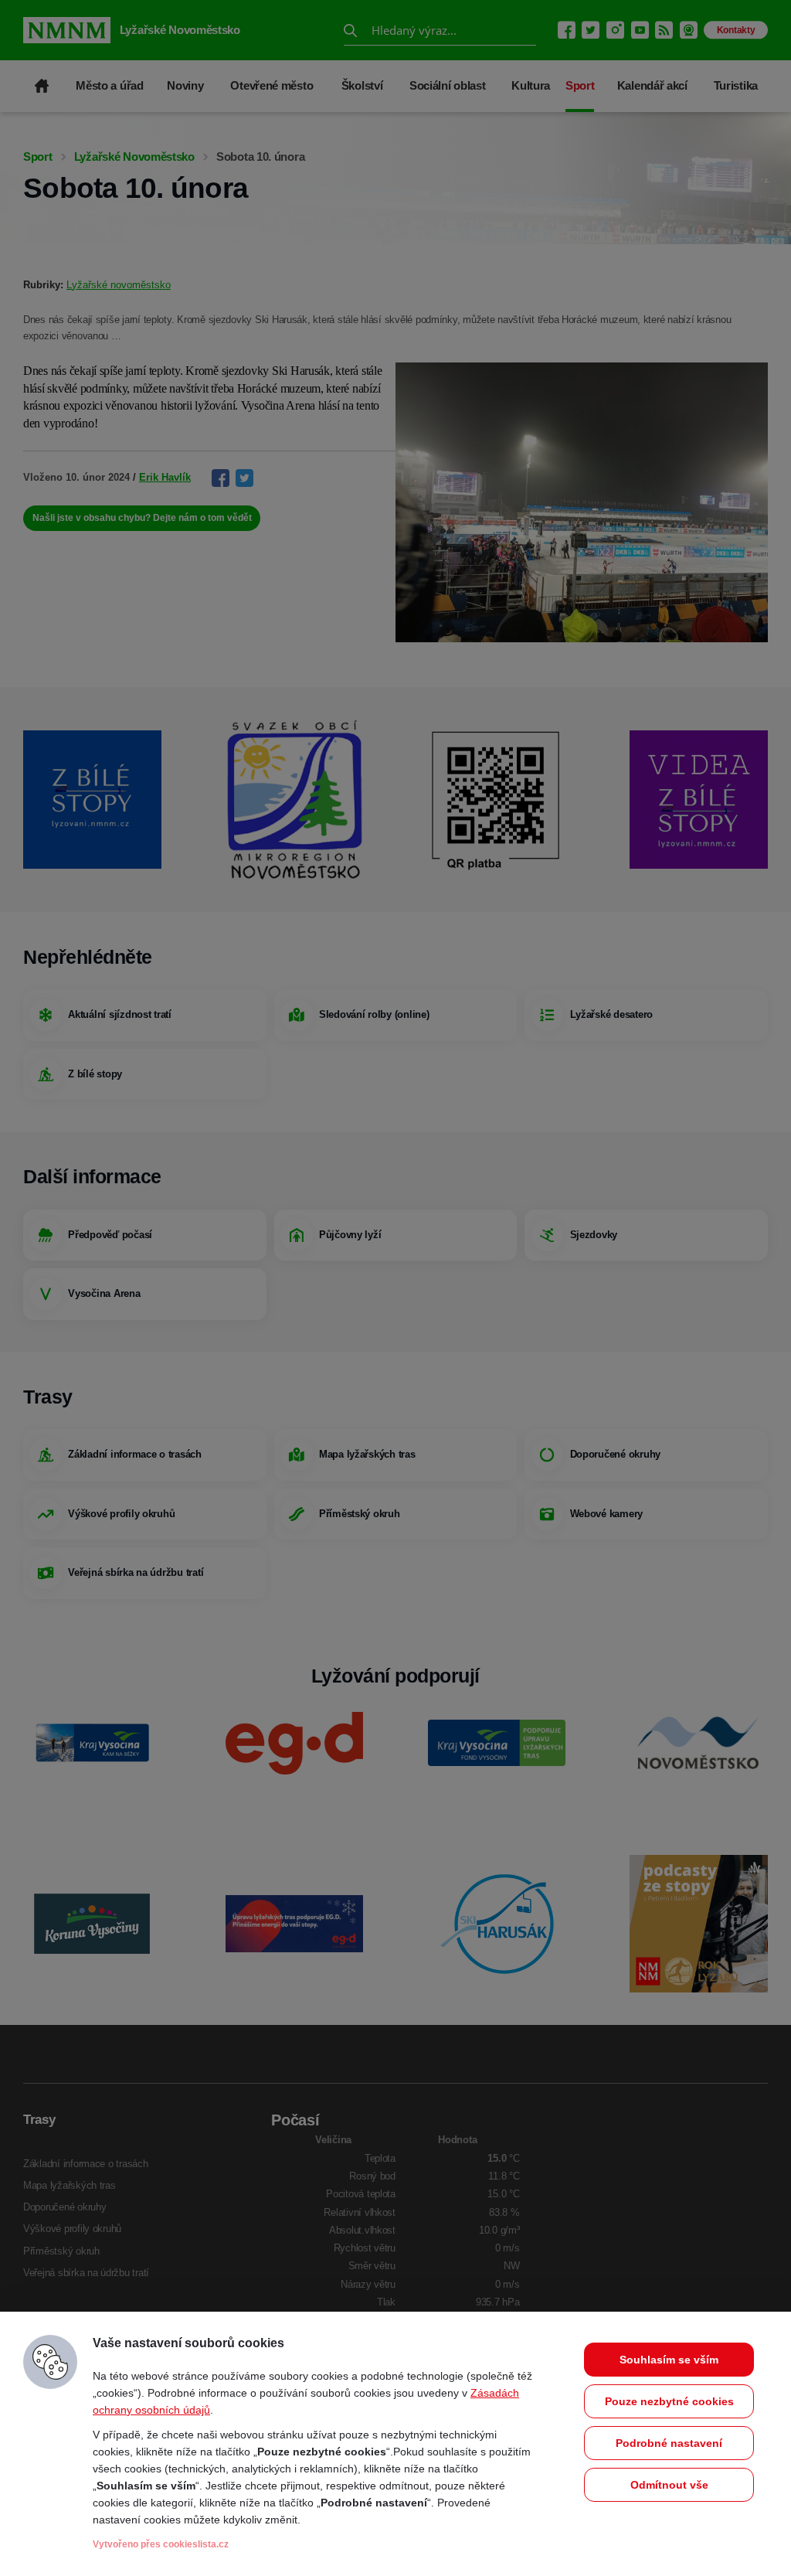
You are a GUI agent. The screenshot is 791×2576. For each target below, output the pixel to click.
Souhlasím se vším (669, 2360)
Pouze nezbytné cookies (669, 2401)
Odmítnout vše (669, 2485)
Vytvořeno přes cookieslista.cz (161, 2544)
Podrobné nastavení (669, 2443)
